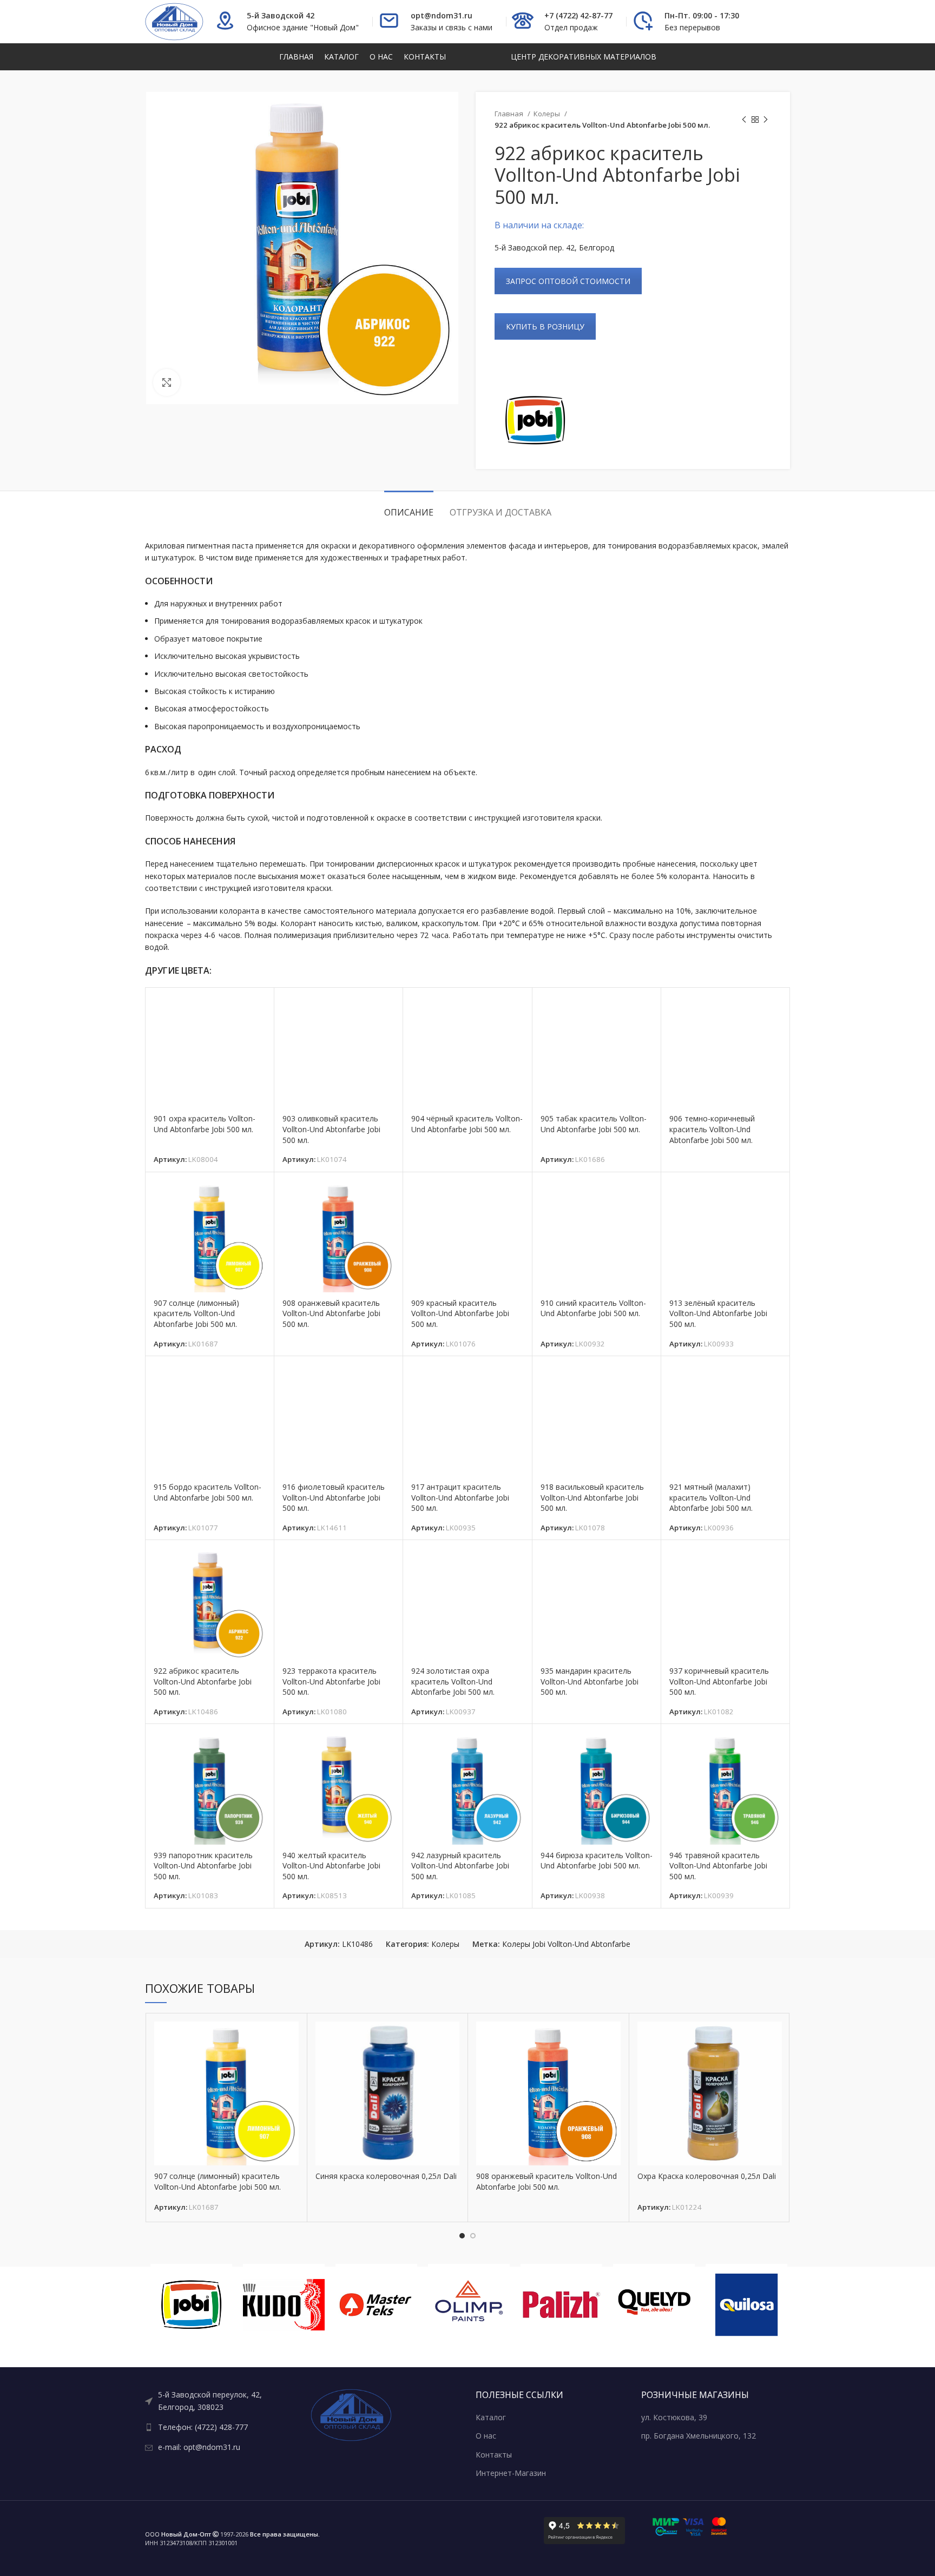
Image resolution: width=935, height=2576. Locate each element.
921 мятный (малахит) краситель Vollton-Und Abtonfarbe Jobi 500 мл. (711, 1497)
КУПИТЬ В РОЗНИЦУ (545, 326)
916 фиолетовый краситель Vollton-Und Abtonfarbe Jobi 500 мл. (334, 1497)
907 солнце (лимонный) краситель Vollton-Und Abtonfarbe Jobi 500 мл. (196, 1313)
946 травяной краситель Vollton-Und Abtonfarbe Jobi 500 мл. (718, 1866)
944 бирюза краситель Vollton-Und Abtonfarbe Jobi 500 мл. (597, 1861)
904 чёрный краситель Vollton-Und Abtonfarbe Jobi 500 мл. (467, 1124)
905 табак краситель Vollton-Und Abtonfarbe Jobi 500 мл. (594, 1124)
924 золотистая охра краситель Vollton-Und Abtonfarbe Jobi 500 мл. (453, 1681)
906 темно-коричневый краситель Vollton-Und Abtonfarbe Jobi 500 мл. (712, 1129)
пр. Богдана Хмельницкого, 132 (699, 2436)
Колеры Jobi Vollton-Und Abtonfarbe (566, 1944)
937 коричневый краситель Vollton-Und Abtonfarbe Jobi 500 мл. (719, 1681)
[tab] (409, 507)
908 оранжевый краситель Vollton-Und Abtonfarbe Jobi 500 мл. (331, 1313)
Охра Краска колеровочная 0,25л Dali (707, 2176)
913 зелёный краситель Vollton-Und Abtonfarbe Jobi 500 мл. (718, 1313)
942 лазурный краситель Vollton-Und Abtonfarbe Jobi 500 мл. (460, 1866)
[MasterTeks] (284, 2305)
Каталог (491, 2417)
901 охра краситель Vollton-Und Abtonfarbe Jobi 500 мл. (205, 1124)
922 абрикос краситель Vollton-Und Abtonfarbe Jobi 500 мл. (203, 1681)
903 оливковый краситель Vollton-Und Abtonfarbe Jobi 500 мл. (331, 1129)
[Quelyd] (561, 2305)
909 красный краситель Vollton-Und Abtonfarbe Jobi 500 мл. (460, 1313)
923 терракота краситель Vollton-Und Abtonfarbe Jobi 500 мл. (331, 1681)
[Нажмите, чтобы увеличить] (167, 382)
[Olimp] (376, 2305)
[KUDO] (191, 2305)
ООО (178, 2534)
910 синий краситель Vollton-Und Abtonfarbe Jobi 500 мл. (593, 1308)
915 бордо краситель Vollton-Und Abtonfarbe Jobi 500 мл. (208, 1492)
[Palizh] (469, 2305)
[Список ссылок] (220, 2401)
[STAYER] (746, 2305)
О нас (486, 2436)
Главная (510, 114)
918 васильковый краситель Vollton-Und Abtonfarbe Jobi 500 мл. (592, 1497)
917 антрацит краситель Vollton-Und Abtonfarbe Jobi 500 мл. (460, 1497)
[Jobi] (535, 420)
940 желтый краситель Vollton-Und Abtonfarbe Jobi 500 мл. (331, 1866)
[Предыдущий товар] (744, 120)
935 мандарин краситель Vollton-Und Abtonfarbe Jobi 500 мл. (590, 1681)
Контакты (494, 2455)
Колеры (548, 114)
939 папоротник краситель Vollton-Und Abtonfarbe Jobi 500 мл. (203, 1866)
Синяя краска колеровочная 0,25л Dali (386, 2176)
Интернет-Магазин (511, 2473)
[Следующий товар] (766, 120)
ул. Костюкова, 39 (674, 2417)
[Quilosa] (654, 2305)
